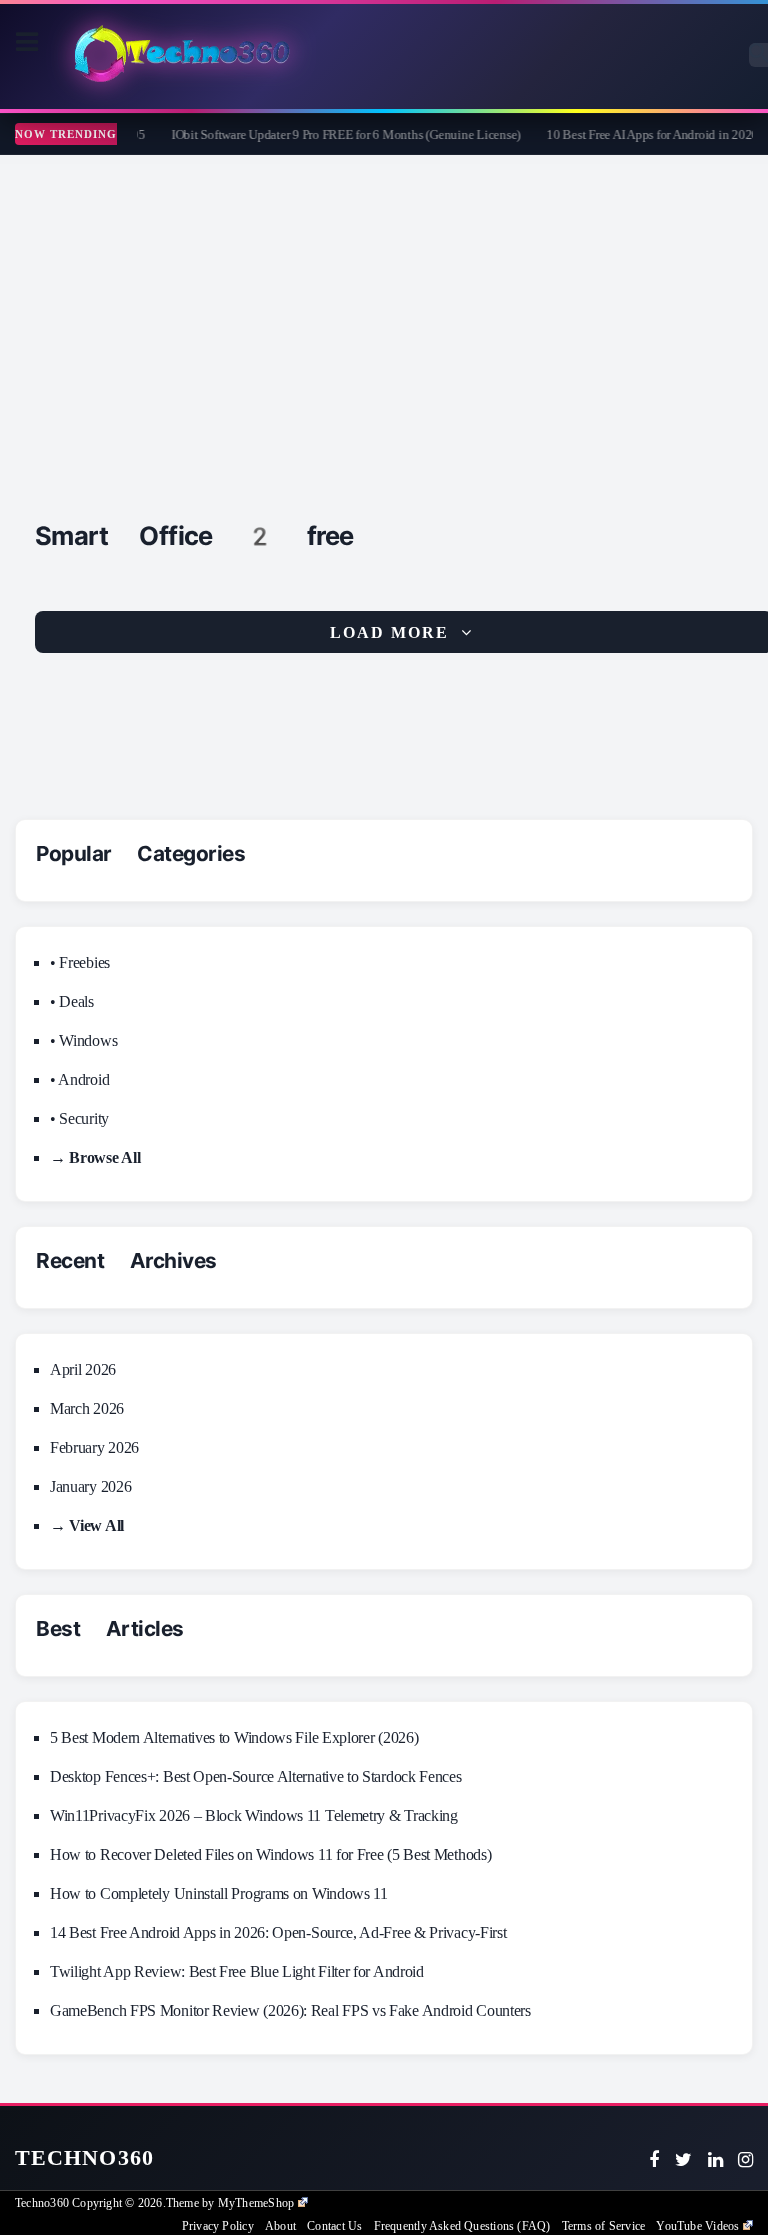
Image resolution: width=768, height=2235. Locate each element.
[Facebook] (654, 2160)
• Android (79, 1079)
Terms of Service (603, 2226)
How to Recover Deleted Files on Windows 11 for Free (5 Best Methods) (270, 1854)
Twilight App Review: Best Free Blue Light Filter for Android (237, 1971)
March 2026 (87, 1408)
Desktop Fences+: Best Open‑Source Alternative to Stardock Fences (256, 1776)
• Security (79, 1118)
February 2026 (94, 1447)
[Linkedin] (715, 2160)
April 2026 (83, 1369)
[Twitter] (683, 2160)
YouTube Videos (697, 2226)
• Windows (83, 1040)
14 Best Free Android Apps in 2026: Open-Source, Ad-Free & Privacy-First (278, 1932)
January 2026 (90, 1486)
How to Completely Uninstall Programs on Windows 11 (219, 1893)
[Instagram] (745, 2160)
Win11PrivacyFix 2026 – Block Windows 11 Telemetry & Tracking (254, 1815)
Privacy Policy (218, 2226)
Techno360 (84, 2157)
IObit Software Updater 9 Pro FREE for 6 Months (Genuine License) (333, 134)
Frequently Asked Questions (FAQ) (462, 2226)
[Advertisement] (384, 305)
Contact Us (334, 2226)
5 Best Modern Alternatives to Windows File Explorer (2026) (234, 1737)
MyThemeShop (256, 2203)
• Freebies (80, 962)
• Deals (72, 1001)
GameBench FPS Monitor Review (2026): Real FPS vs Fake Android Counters (290, 2010)
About (280, 2226)
